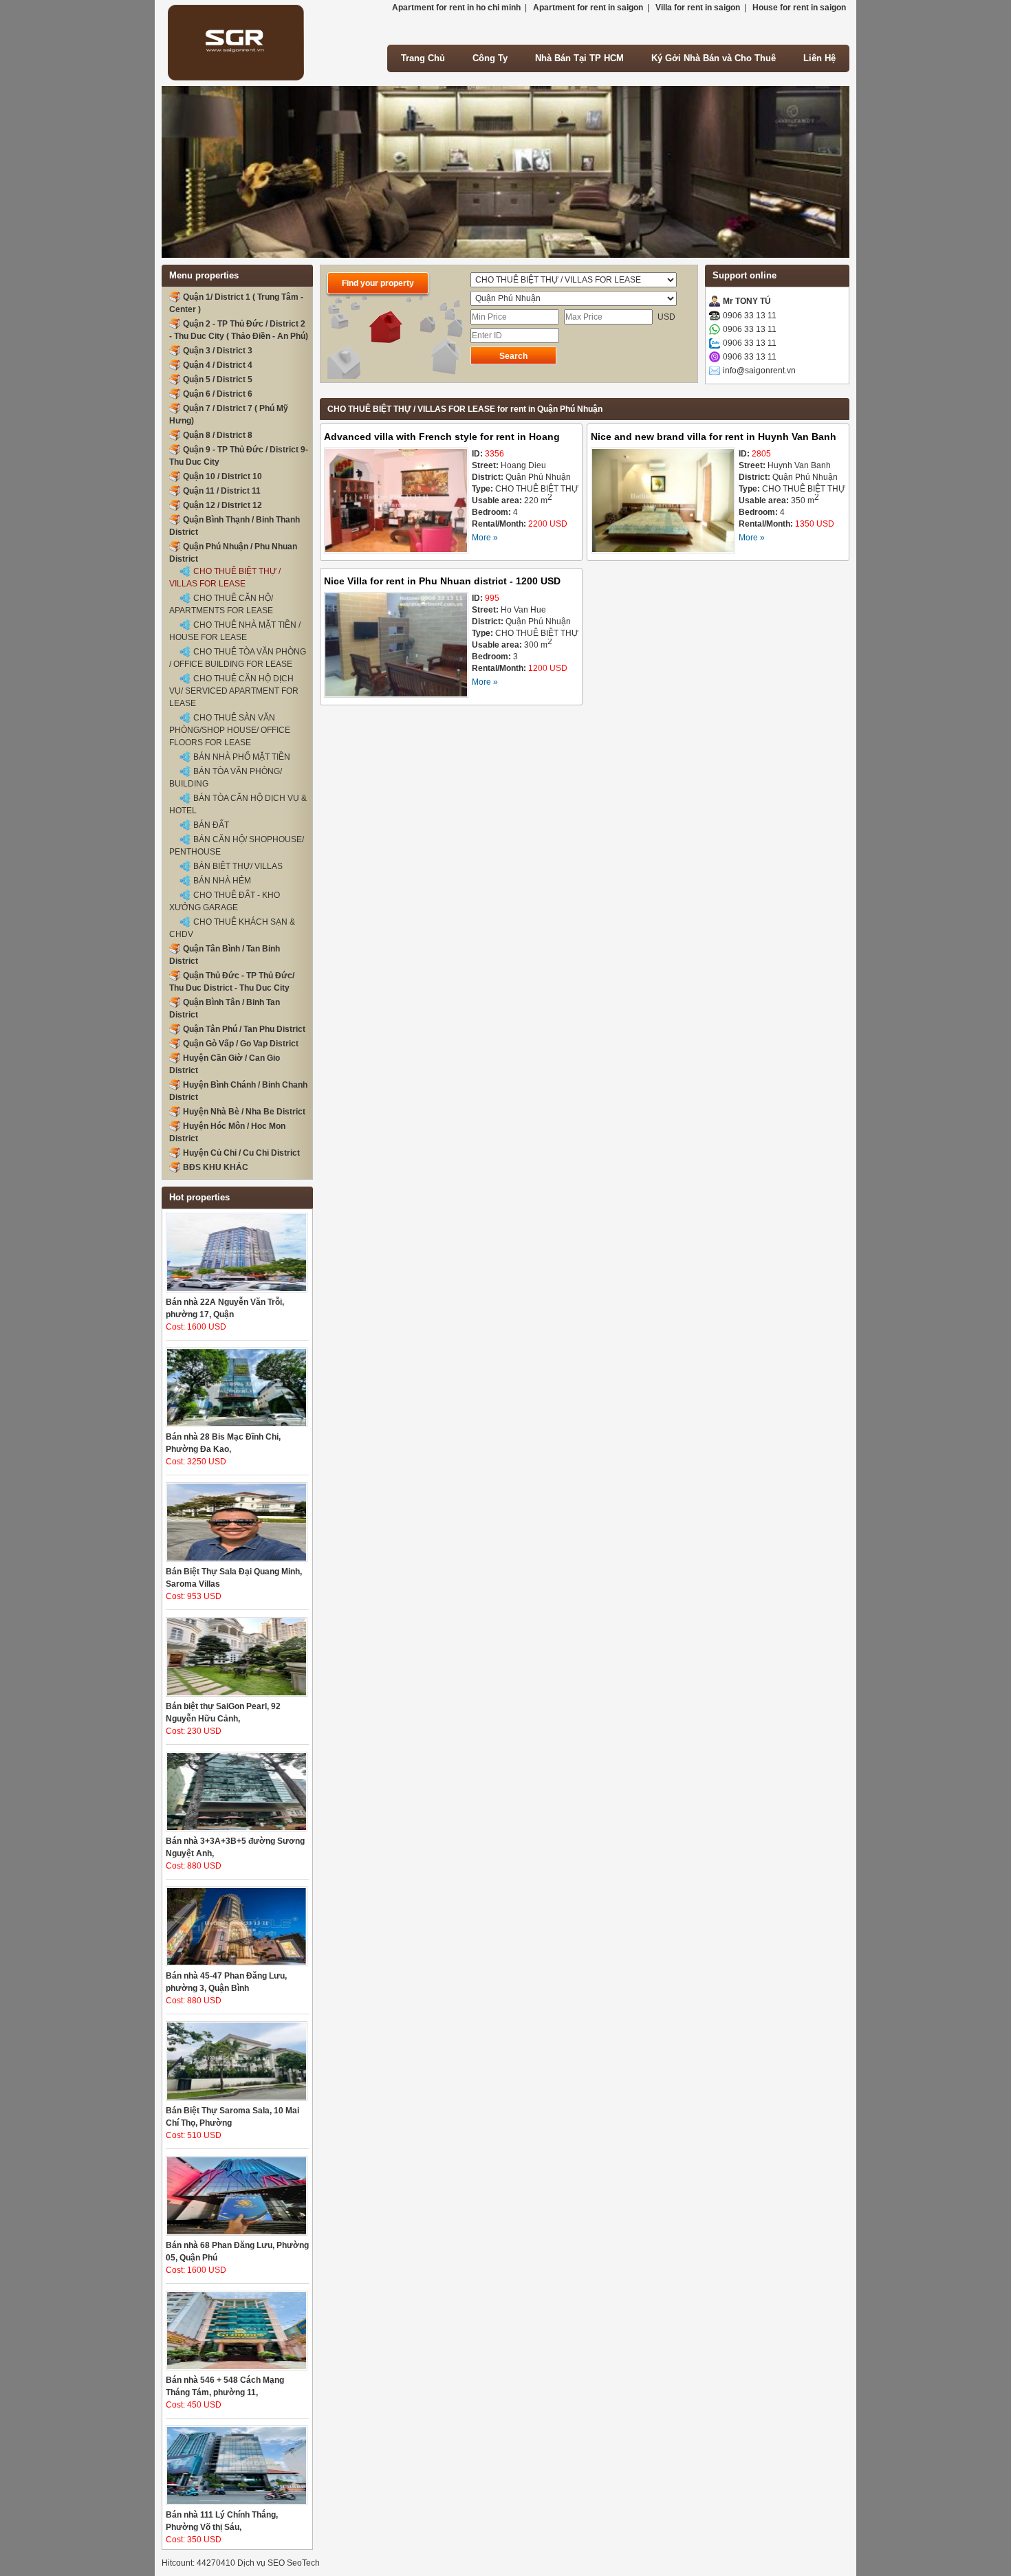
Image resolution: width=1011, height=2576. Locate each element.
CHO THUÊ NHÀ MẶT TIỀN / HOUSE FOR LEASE (235, 631)
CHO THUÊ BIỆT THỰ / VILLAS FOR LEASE (225, 577)
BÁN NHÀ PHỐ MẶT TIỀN (242, 757)
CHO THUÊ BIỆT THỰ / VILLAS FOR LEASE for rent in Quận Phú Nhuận (465, 409)
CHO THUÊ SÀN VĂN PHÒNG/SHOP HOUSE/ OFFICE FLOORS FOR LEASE (230, 730)
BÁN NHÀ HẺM (222, 881)
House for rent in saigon (799, 8)
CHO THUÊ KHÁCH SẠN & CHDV (232, 928)
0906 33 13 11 (750, 316)
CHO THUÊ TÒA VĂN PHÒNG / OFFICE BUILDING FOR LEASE (238, 658)
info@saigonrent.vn (759, 371)
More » (485, 538)
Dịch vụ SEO (261, 2563)
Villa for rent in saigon (698, 8)
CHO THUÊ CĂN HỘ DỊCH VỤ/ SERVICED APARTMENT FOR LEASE (234, 691)
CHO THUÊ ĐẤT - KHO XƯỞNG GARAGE (225, 901)
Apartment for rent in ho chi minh (456, 8)
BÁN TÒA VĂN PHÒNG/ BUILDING (226, 778)
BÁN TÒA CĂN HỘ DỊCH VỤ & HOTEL (238, 804)
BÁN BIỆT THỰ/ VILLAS (238, 866)
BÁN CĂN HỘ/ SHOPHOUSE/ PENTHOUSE (237, 846)
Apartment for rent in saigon (588, 8)
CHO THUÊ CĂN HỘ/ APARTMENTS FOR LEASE (221, 604)
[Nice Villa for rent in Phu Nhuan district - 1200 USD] (396, 647)
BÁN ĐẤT (211, 825)
